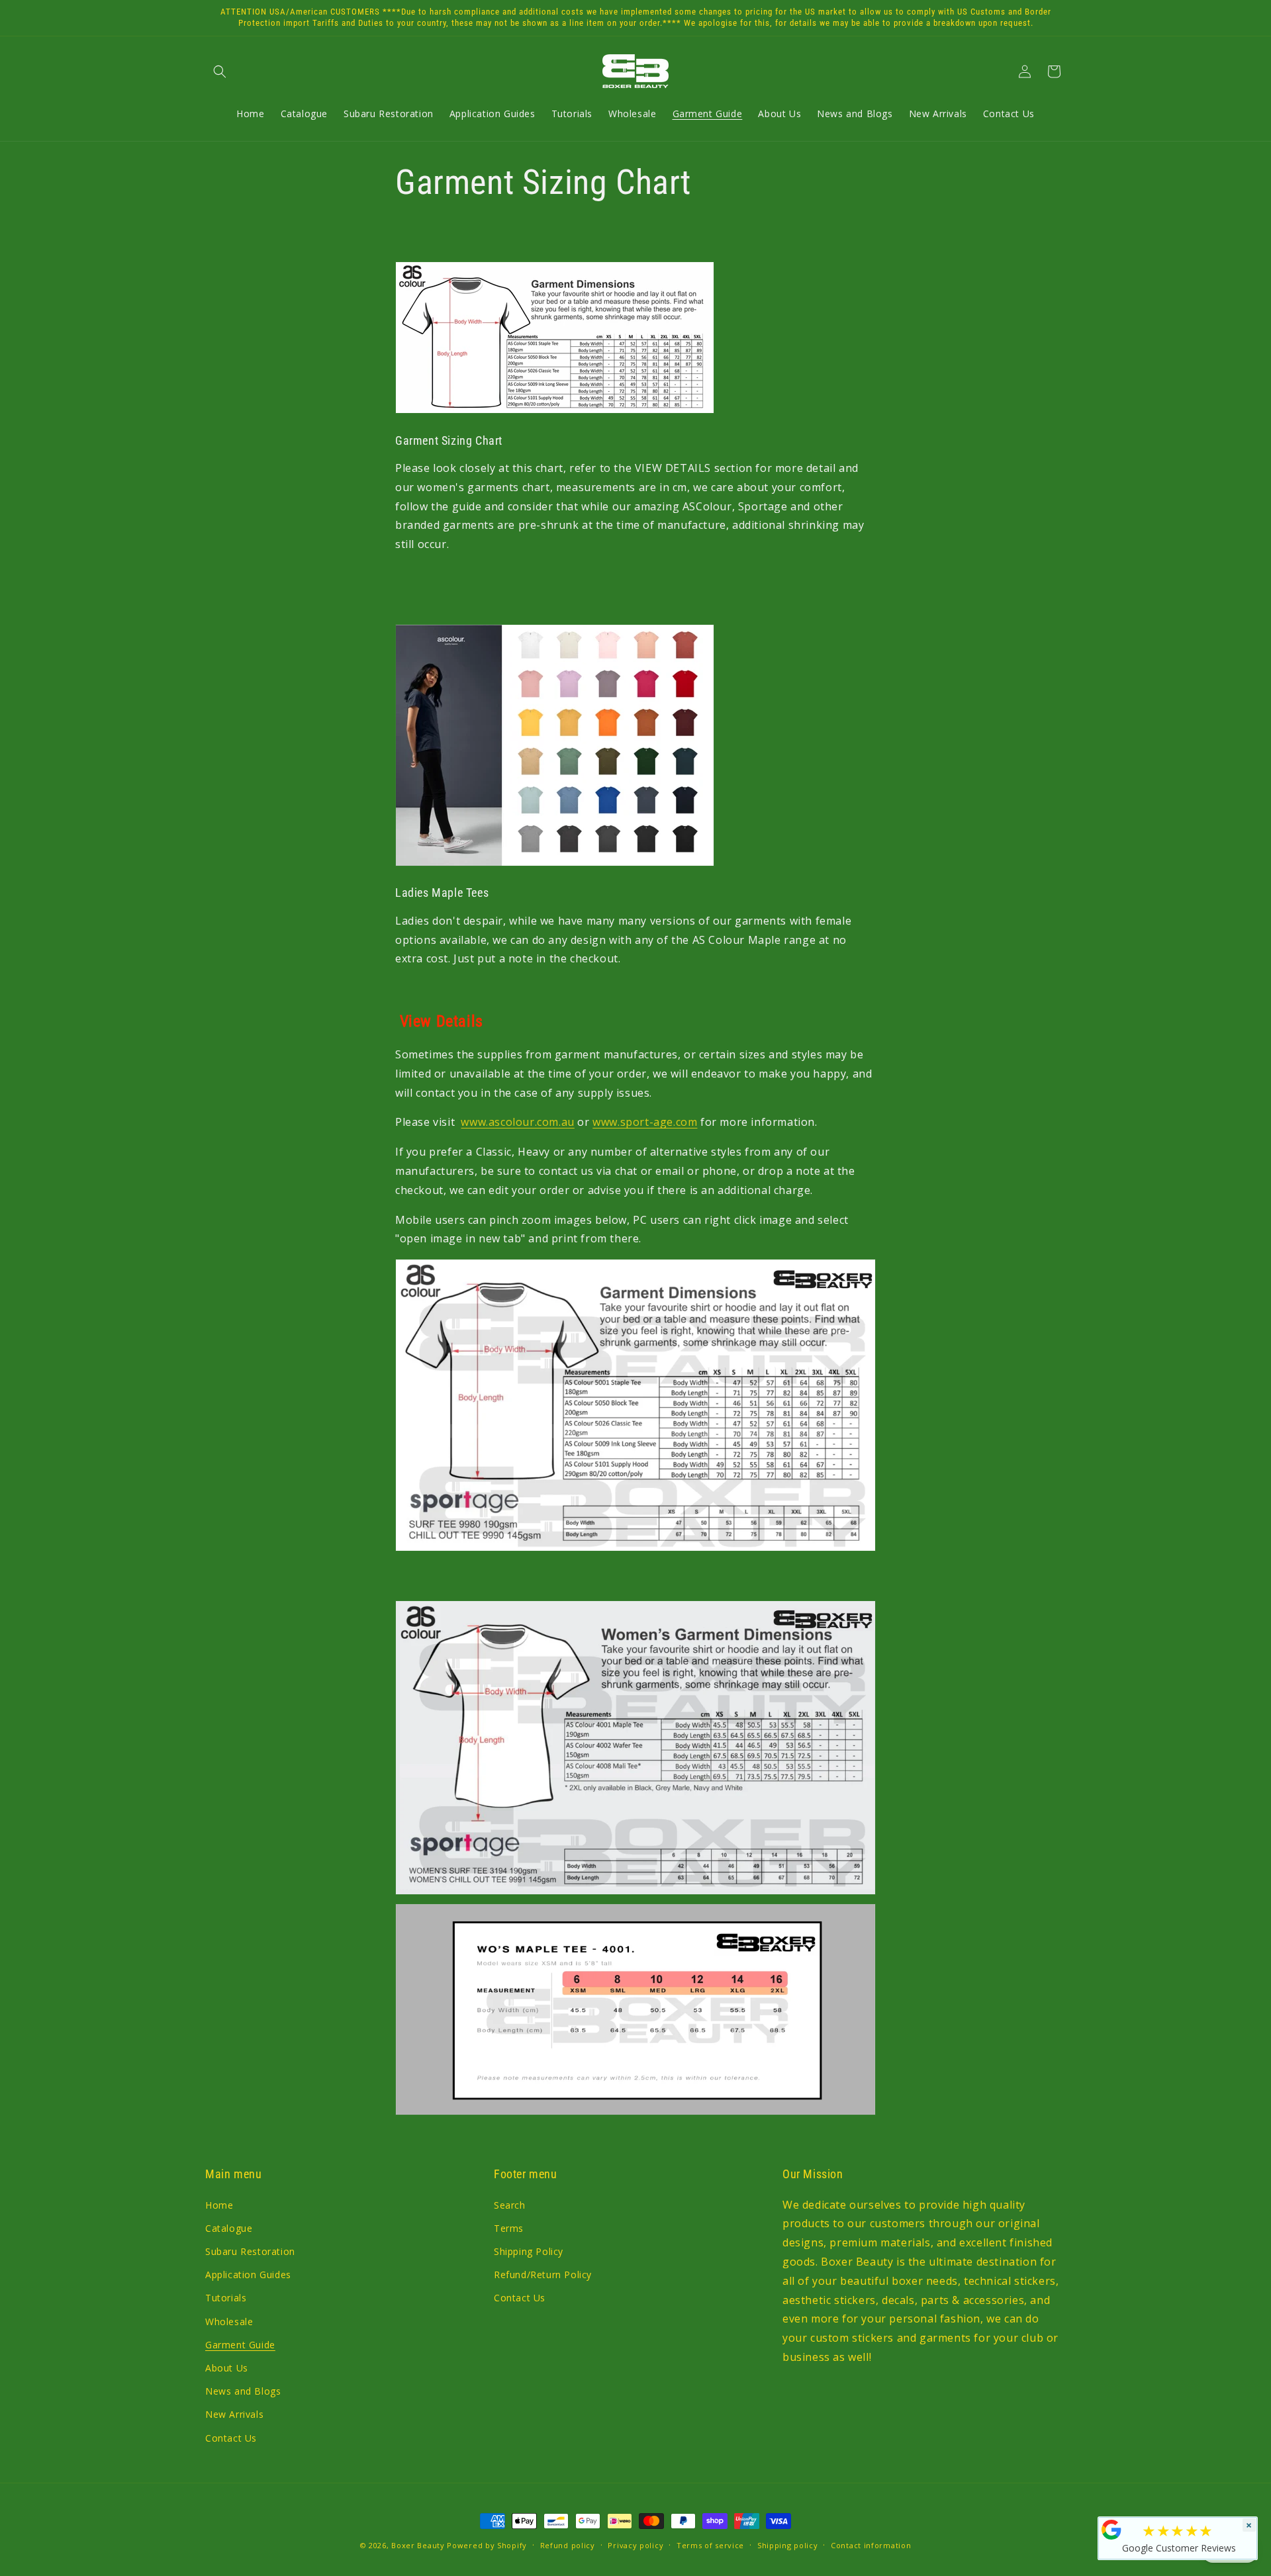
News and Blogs (243, 2391)
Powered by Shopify (487, 2545)
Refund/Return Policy (543, 2275)
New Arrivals (234, 2414)
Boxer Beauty (418, 2545)
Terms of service (710, 2545)
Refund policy (568, 2545)
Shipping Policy (529, 2251)
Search (510, 2205)
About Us (227, 2368)
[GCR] (1111, 2530)
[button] (220, 71)
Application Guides (248, 2275)
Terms (509, 2228)
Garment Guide (240, 2345)
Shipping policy (788, 2545)
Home (219, 2205)
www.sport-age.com (645, 1122)
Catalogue (229, 2228)
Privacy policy (635, 2545)
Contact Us (231, 2438)
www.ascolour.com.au (517, 1122)
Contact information (871, 2545)
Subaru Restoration (250, 2251)
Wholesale (229, 2322)
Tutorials (226, 2298)
